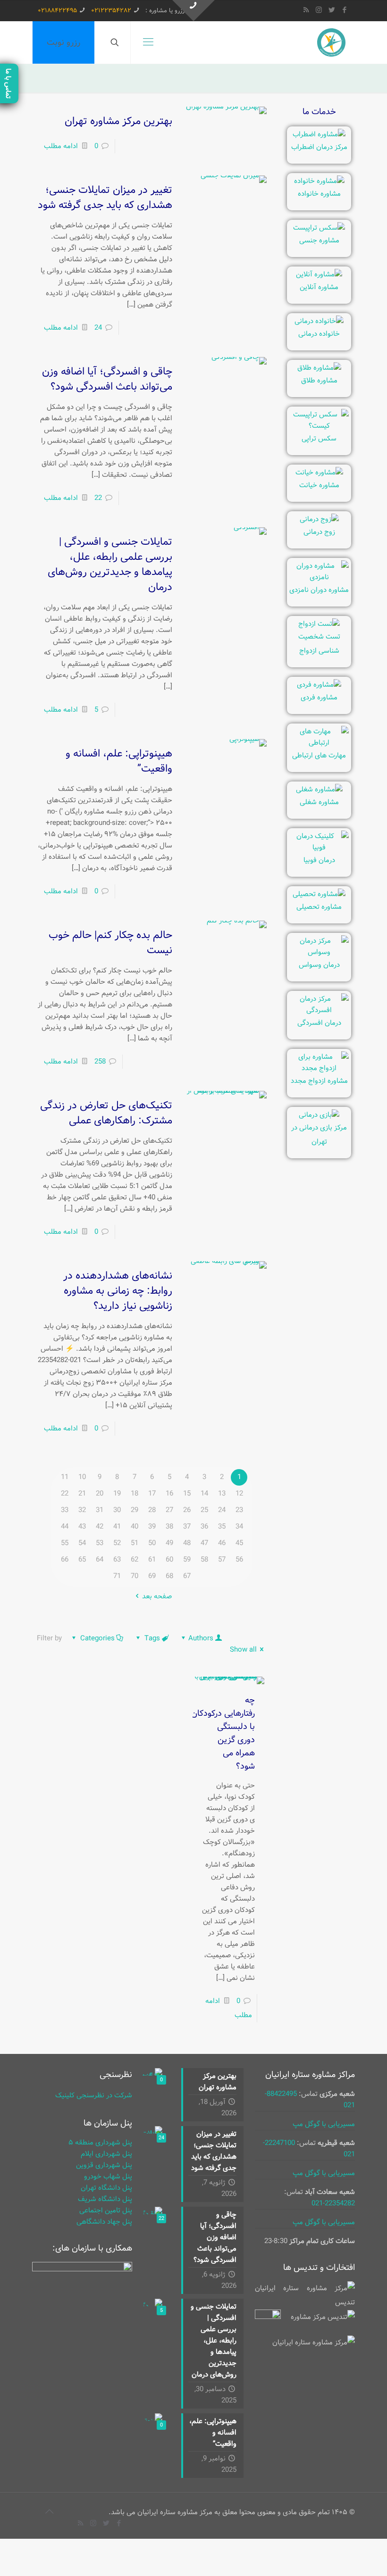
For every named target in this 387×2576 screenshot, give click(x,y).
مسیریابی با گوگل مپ (324, 2124)
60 (169, 1560)
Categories (97, 1638)
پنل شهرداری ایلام (106, 2154)
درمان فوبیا (319, 860)
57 (222, 1560)
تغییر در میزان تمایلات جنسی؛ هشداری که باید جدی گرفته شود (105, 198)
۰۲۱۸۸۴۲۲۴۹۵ (57, 11)
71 (117, 1576)
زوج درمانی (319, 532)
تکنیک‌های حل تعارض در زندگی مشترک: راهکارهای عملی (106, 1113)
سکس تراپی (319, 439)
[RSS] (306, 10)
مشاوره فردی (319, 698)
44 (65, 1527)
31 (100, 1510)
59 (187, 1560)
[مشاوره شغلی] (319, 789)
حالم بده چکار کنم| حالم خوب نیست (110, 943)
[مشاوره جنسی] (319, 228)
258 (100, 1062)
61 (152, 1560)
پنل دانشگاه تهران (106, 2188)
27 (169, 1510)
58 (204, 1560)
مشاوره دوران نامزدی (319, 590)
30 (117, 1510)
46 (222, 1543)
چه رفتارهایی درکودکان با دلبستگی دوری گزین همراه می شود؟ (223, 1733)
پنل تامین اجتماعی (106, 2210)
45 (239, 1543)
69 (152, 1576)
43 (82, 1527)
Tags (152, 1638)
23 (239, 1510)
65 (82, 1560)
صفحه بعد (157, 1596)
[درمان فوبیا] (319, 848)
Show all (243, 1650)
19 (117, 1494)
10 (82, 1477)
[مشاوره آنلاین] (319, 274)
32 (82, 1510)
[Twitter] (332, 10)
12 (239, 1494)
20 (100, 1494)
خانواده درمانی (319, 334)
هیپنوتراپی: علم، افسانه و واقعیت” (119, 761)
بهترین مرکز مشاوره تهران (118, 121)
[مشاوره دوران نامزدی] (319, 577)
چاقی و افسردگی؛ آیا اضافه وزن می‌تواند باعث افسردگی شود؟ (107, 379)
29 (135, 1510)
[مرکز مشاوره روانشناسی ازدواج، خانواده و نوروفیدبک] (331, 42)
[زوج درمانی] (319, 519)
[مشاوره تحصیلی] (319, 894)
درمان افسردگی (319, 1023)
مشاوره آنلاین (319, 287)
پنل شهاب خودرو (108, 2177)
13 (222, 1494)
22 (98, 498)
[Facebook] (344, 10)
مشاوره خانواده (319, 194)
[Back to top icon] (49, 2512)
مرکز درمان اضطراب (319, 147)
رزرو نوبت (63, 42)
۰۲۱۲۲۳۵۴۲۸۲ (111, 11)
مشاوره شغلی (319, 802)
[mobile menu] (148, 42)
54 (82, 1543)
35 (222, 1527)
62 (135, 1560)
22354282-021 (333, 2203)
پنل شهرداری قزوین (104, 2165)
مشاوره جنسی (319, 241)
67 (187, 1576)
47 (204, 1543)
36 (204, 1527)
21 (82, 1494)
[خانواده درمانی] (319, 321)
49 (169, 1543)
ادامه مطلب (61, 146)
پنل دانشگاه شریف (105, 2199)
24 (98, 328)
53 (100, 1543)
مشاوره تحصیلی (319, 907)
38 (169, 1527)
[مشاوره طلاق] (319, 368)
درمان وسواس (319, 965)
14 (204, 1494)
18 (135, 1494)
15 (187, 1494)
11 (65, 1477)
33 (65, 1510)
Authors (201, 1638)
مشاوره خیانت (319, 485)
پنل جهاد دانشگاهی (104, 2222)
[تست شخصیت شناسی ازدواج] (319, 624)
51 (135, 1543)
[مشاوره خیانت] (319, 473)
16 (169, 1494)
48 (187, 1543)
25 (204, 1510)
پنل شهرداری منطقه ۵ (100, 2143)
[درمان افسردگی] (319, 1010)
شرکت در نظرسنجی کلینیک (94, 2095)
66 (65, 1560)
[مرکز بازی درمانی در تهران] (319, 1115)
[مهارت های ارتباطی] (319, 743)
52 (117, 1543)
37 (187, 1527)
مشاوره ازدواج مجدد (319, 1081)
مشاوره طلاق (319, 381)
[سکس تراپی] (319, 426)
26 (187, 1510)
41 (117, 1527)
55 (65, 1543)
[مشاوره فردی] (319, 685)
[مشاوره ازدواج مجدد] (319, 1068)
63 (117, 1560)
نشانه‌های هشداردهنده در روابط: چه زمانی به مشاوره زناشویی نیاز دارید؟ (118, 1291)
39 (152, 1527)
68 (169, 1576)
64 (100, 1560)
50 (152, 1543)
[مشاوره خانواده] (319, 181)
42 (100, 1527)
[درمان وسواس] (319, 952)
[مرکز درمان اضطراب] (319, 134)
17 (152, 1494)
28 (152, 1510)
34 (239, 1527)
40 (135, 1527)
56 (239, 1560)
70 (135, 1576)
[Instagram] (319, 10)
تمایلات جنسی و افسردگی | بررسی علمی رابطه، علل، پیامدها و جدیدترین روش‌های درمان (110, 565)
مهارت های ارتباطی (319, 756)
